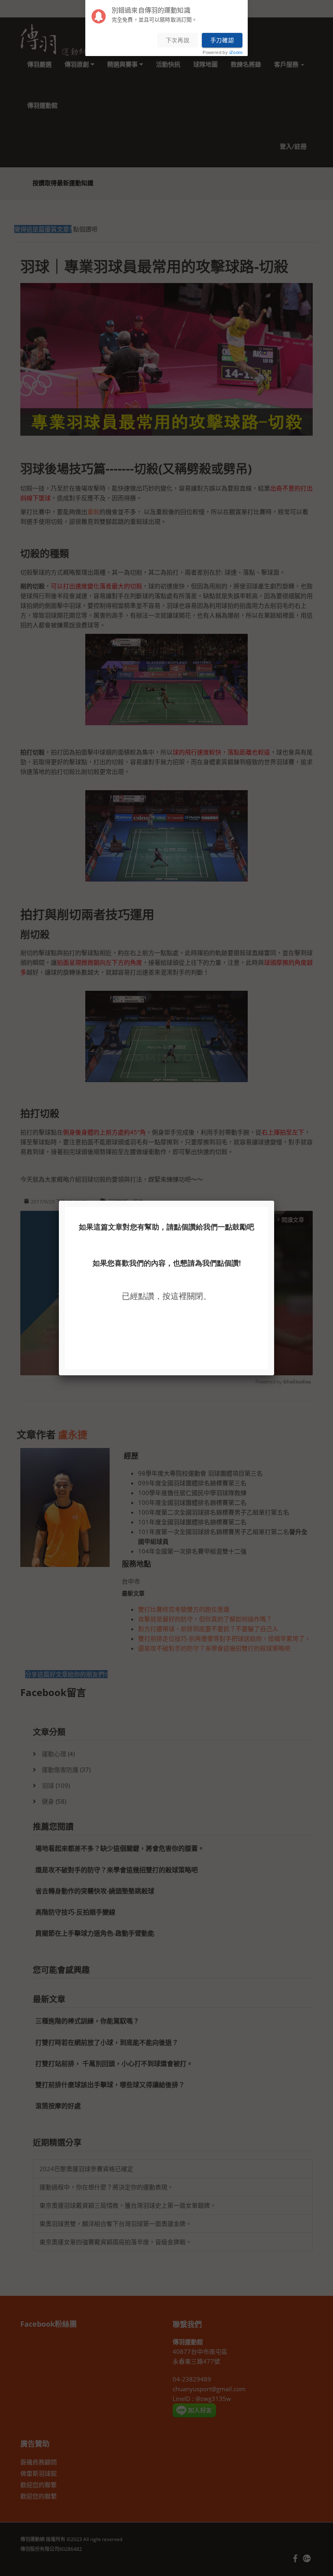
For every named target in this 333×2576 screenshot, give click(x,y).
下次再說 (178, 40)
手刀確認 (222, 40)
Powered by (223, 53)
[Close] (274, 1201)
